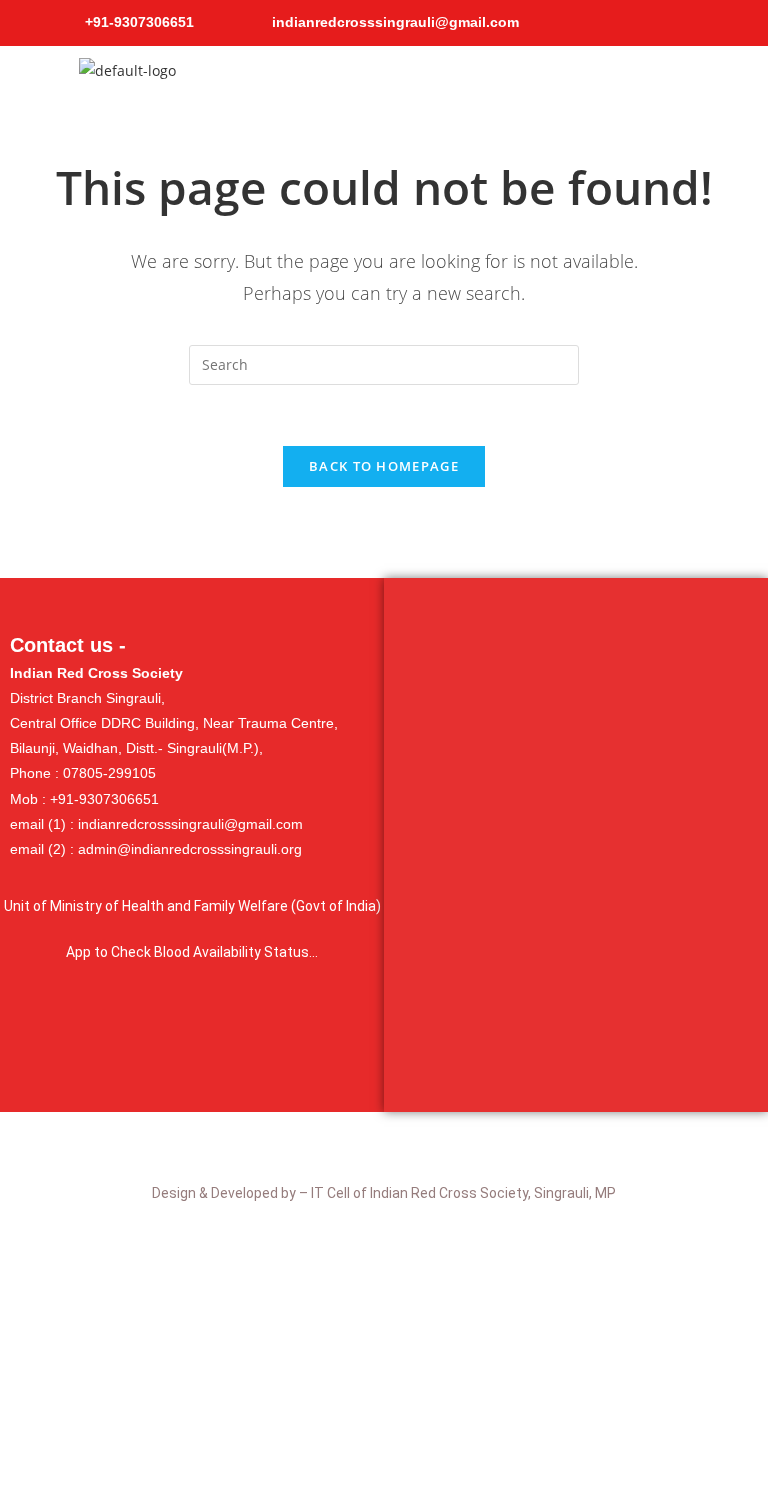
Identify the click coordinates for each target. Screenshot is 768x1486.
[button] (512, 75)
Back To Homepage (384, 466)
